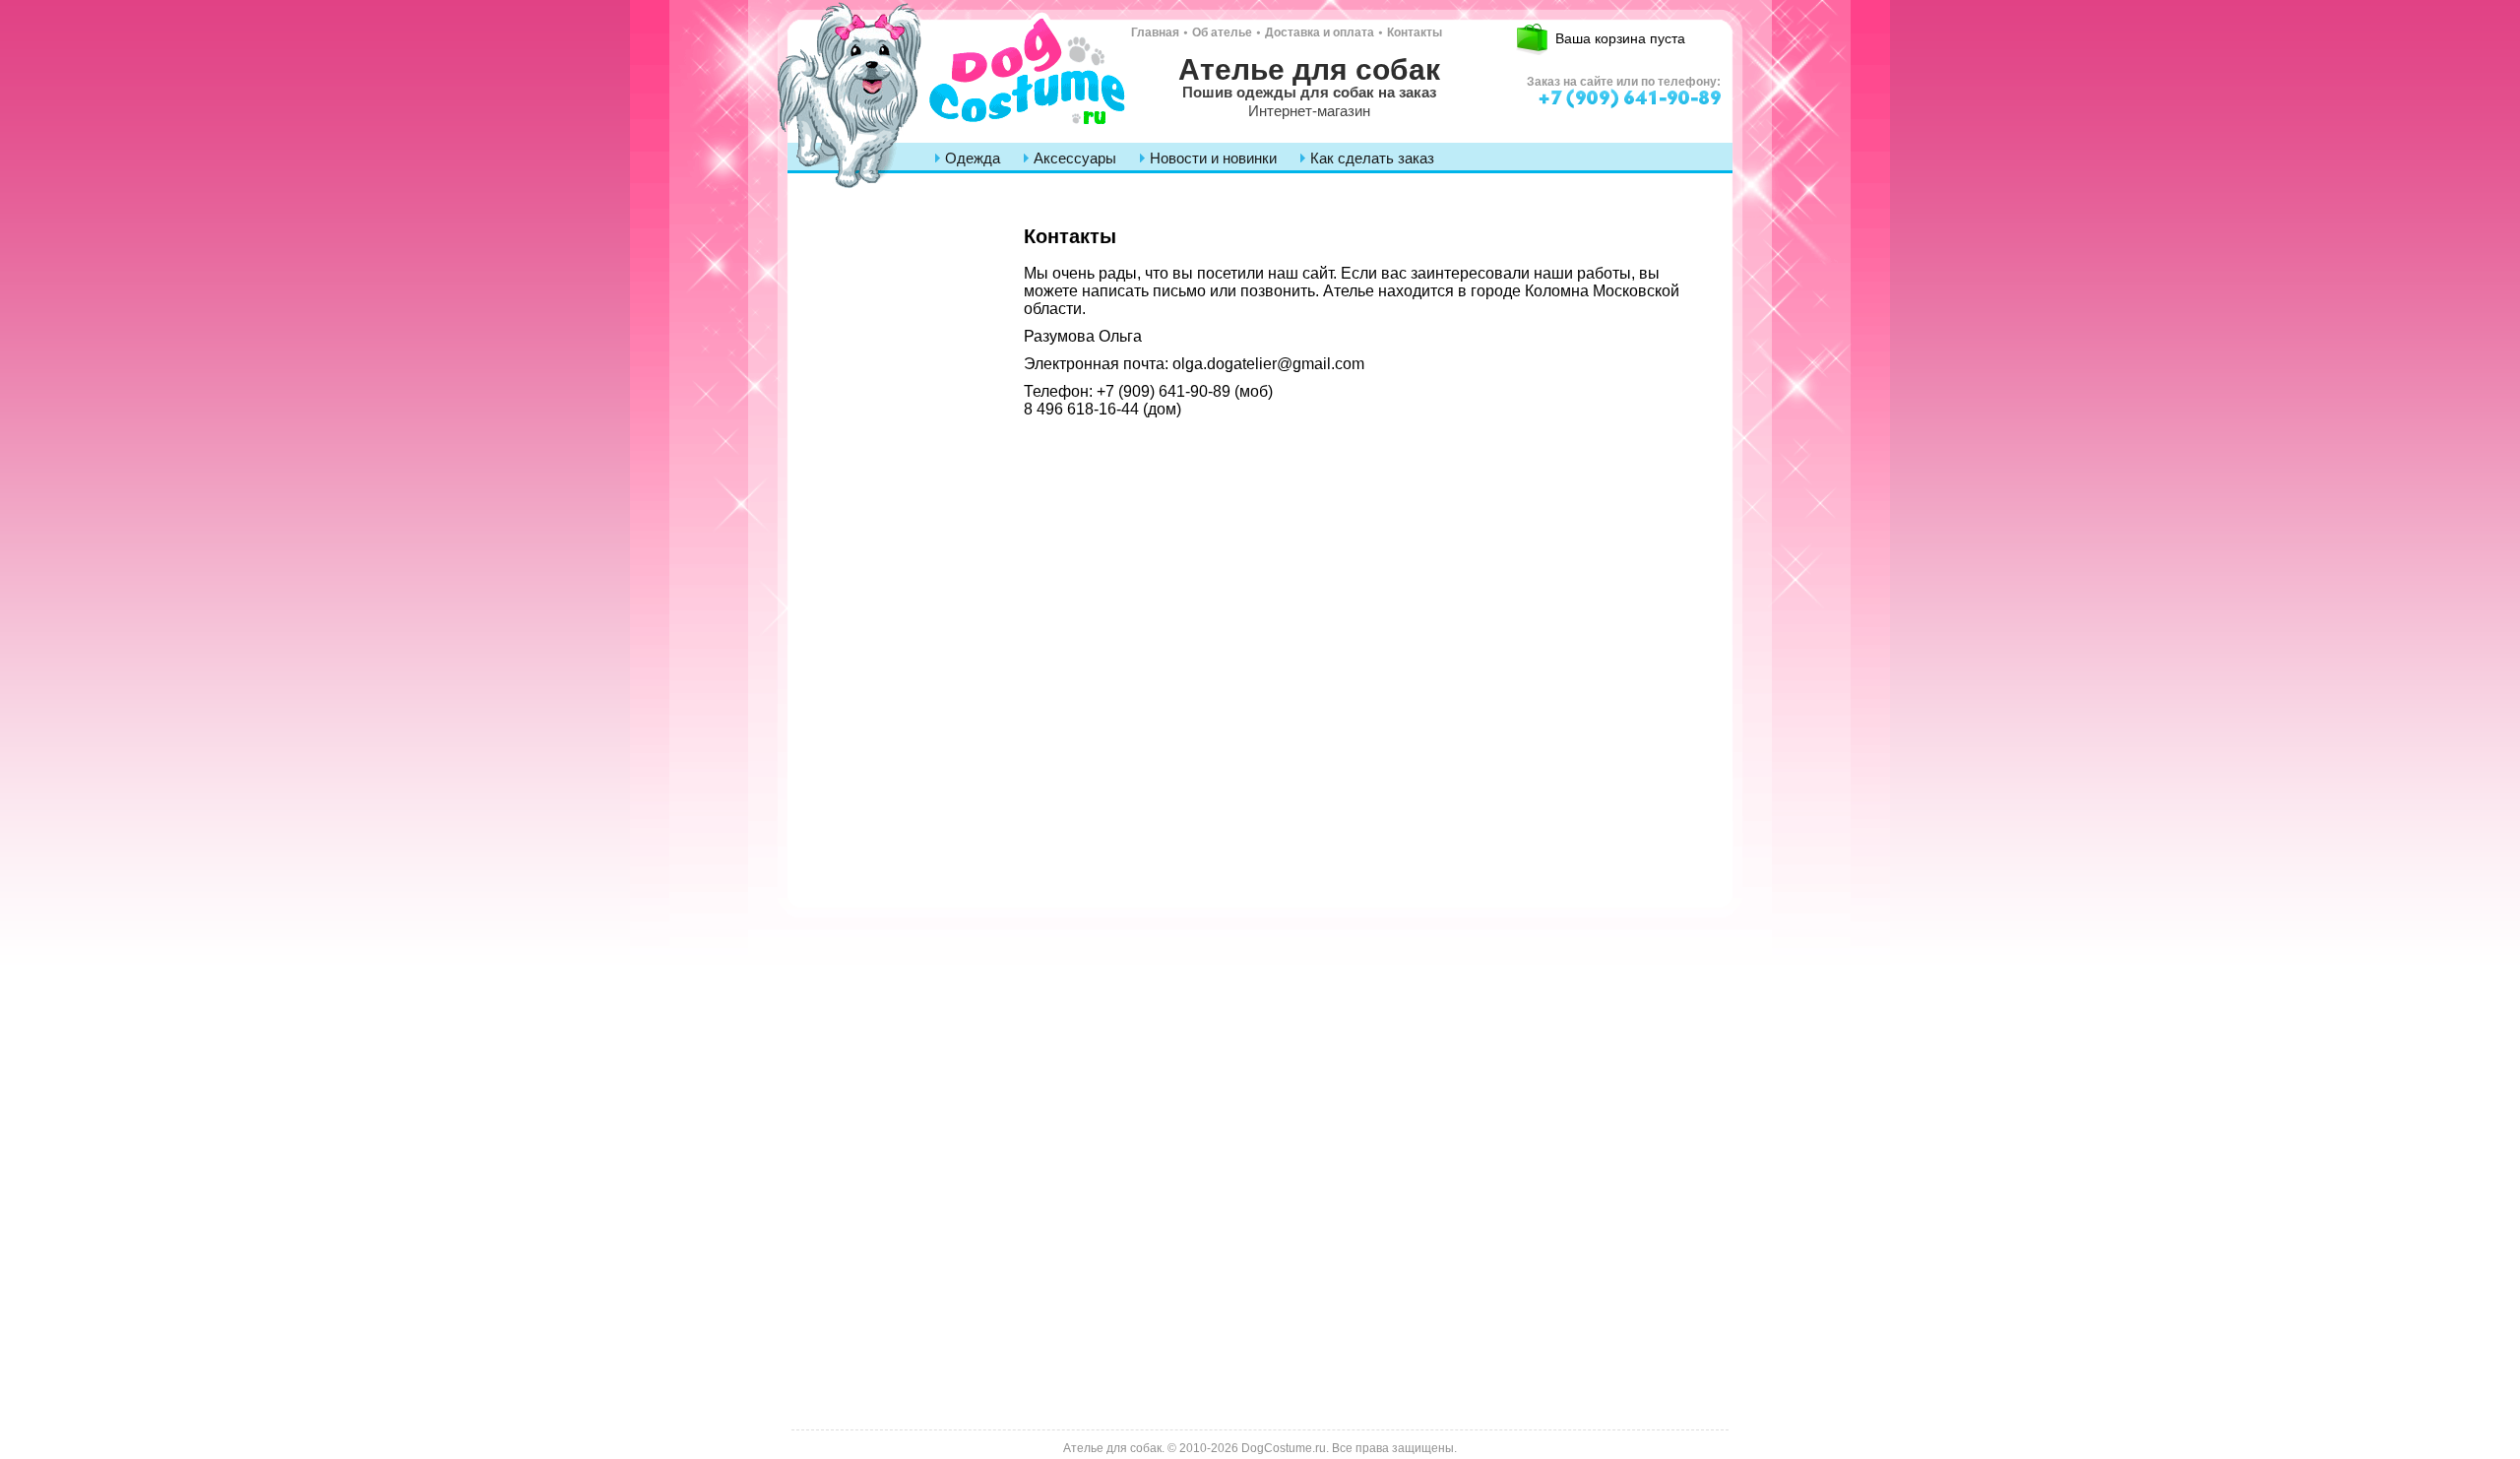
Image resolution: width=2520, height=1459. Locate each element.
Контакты (1415, 32)
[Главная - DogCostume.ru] (955, 81)
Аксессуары (1075, 158)
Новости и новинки (1213, 158)
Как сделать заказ (1372, 158)
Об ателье (1222, 32)
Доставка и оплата (1320, 32)
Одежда (973, 158)
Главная (1155, 32)
